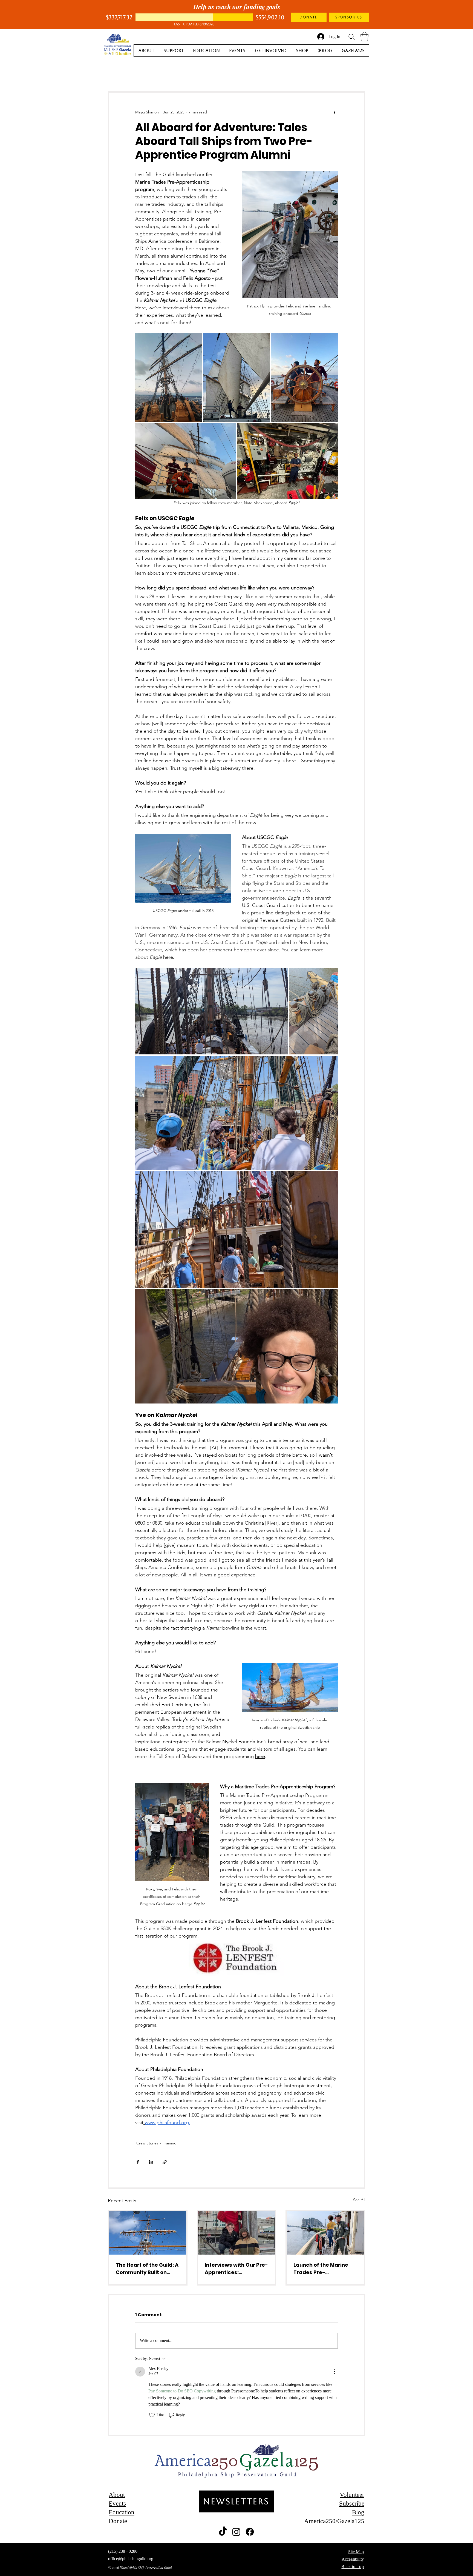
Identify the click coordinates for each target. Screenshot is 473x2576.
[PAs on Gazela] (237, 2233)
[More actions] (334, 112)
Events (117, 2504)
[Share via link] (165, 2162)
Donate (118, 2521)
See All (359, 2200)
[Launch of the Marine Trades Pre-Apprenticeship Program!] (325, 2233)
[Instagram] (236, 2532)
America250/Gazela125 (334, 2521)
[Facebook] (250, 2532)
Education (122, 2512)
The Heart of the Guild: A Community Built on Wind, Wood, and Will (147, 2269)
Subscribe (352, 2504)
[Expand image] (168, 378)
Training (170, 2143)
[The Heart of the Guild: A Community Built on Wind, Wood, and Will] (148, 2233)
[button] (364, 37)
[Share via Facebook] (138, 2162)
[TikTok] (223, 2532)
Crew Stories (147, 2143)
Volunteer (352, 2495)
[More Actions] (334, 2372)
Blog (358, 2512)
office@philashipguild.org (131, 2559)
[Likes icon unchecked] (152, 2415)
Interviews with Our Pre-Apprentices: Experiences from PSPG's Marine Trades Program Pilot (236, 2269)
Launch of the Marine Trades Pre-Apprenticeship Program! (321, 2269)
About (117, 2495)
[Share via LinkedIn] (151, 2162)
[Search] (351, 37)
